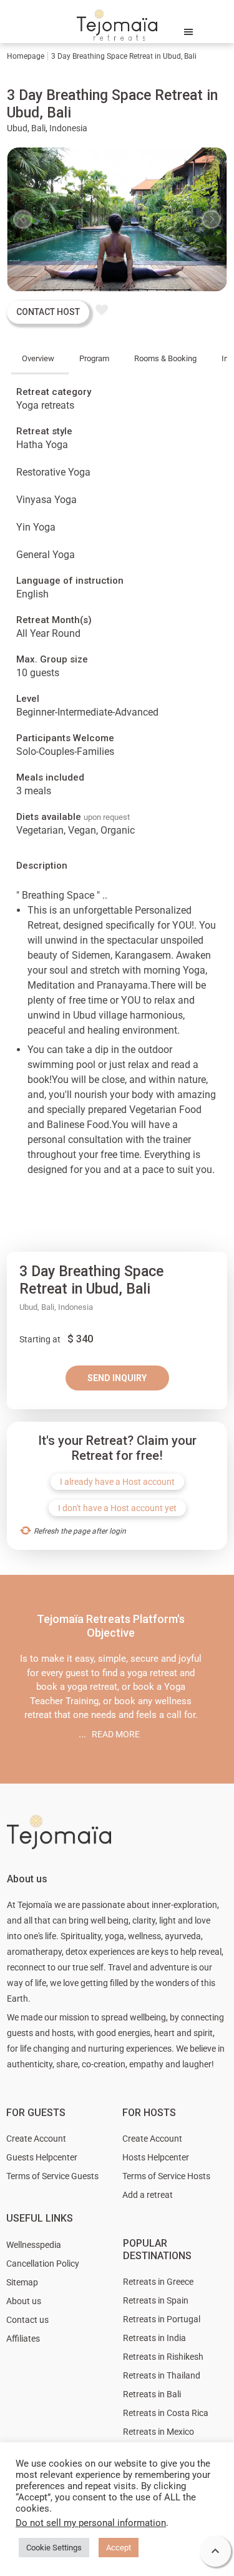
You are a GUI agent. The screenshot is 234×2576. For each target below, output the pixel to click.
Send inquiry (117, 1378)
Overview (38, 358)
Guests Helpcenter (42, 2157)
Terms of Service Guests (52, 2176)
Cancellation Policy (43, 2264)
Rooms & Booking (165, 358)
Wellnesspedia (34, 2245)
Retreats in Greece (158, 2282)
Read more (116, 1734)
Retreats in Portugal (162, 2319)
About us (24, 2301)
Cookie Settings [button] (54, 2548)
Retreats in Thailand (162, 2375)
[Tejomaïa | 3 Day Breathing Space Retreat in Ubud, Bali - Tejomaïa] (117, 28)
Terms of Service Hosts (166, 2176)
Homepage (26, 56)
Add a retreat (148, 2195)
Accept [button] (119, 2548)
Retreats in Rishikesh (163, 2357)
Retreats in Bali (152, 2394)
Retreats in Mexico (158, 2432)
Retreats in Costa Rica (166, 2413)
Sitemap (22, 2282)
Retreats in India (154, 2338)
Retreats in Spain (156, 2300)
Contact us (27, 2320)
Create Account (36, 2139)
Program (94, 358)
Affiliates (23, 2339)
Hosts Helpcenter (156, 2157)
